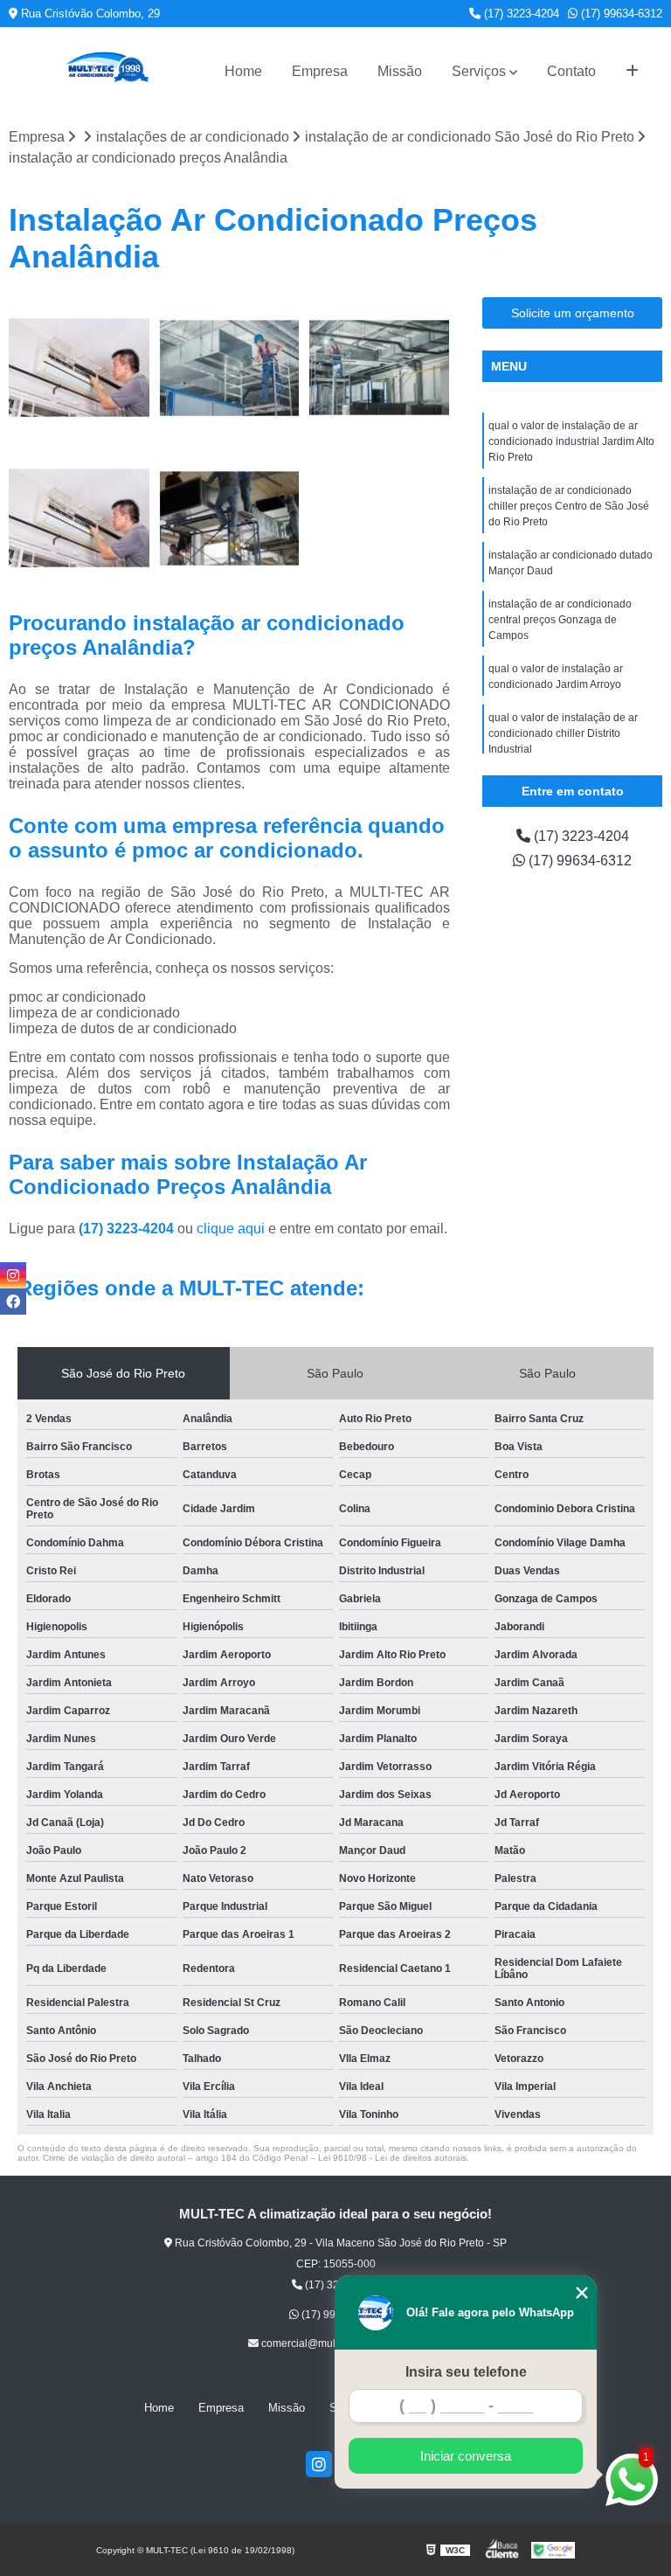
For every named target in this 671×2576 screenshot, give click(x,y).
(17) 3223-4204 (520, 14)
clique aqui (231, 1229)
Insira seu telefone (466, 2372)
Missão (400, 71)
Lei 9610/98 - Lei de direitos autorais (392, 2158)
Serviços (479, 71)
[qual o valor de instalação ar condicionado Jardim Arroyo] (230, 518)
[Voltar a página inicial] (107, 71)
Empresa (320, 71)
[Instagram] (319, 2464)
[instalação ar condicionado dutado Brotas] (379, 368)
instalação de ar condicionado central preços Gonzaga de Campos (560, 620)
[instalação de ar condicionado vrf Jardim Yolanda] (230, 368)
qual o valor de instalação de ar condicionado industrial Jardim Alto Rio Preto (571, 441)
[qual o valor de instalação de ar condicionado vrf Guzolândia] (80, 368)
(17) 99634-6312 (620, 14)
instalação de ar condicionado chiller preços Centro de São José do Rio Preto (569, 506)
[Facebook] (13, 1302)
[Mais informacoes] (632, 72)
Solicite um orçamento (573, 313)
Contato (571, 71)
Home (243, 71)
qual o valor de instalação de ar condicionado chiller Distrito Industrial (563, 733)
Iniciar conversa (466, 2456)
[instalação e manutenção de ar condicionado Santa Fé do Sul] (80, 518)
